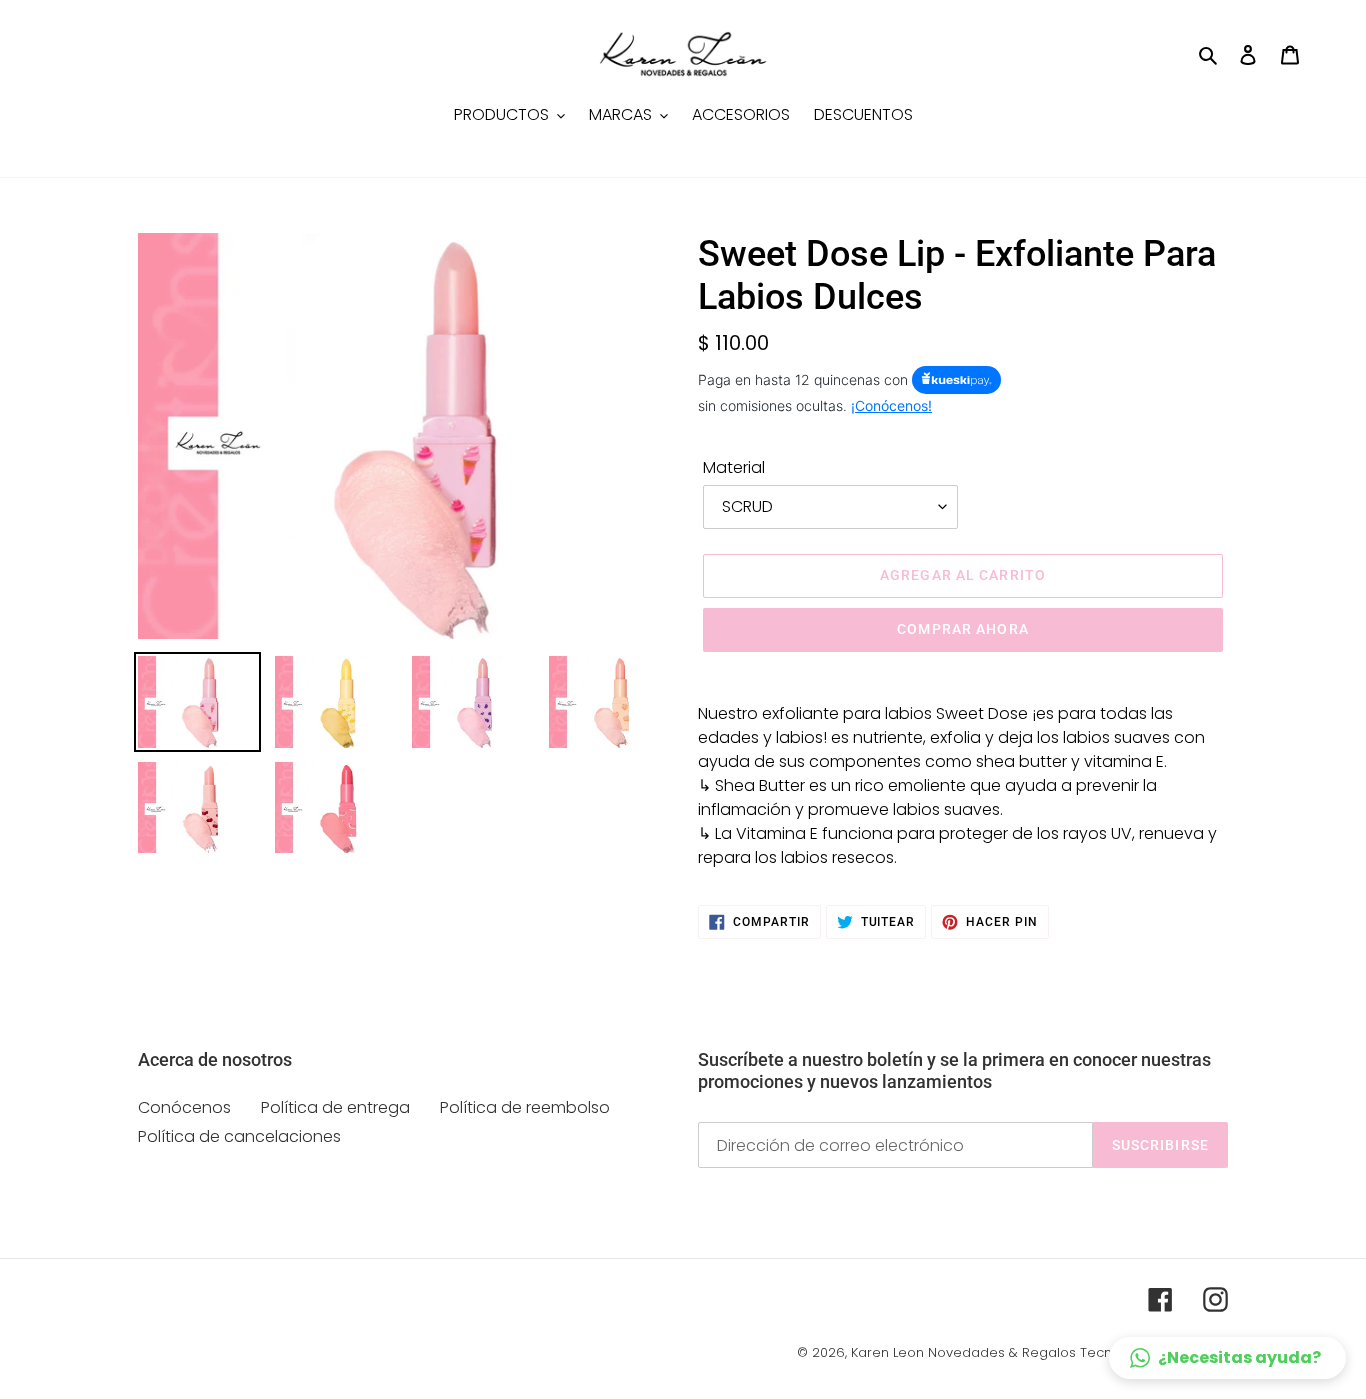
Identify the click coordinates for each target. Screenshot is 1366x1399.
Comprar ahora (963, 629)
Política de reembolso (525, 1107)
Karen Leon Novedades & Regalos (963, 1352)
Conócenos (184, 1107)
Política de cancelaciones (239, 1136)
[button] (1227, 1358)
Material (734, 467)
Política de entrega (335, 1107)
